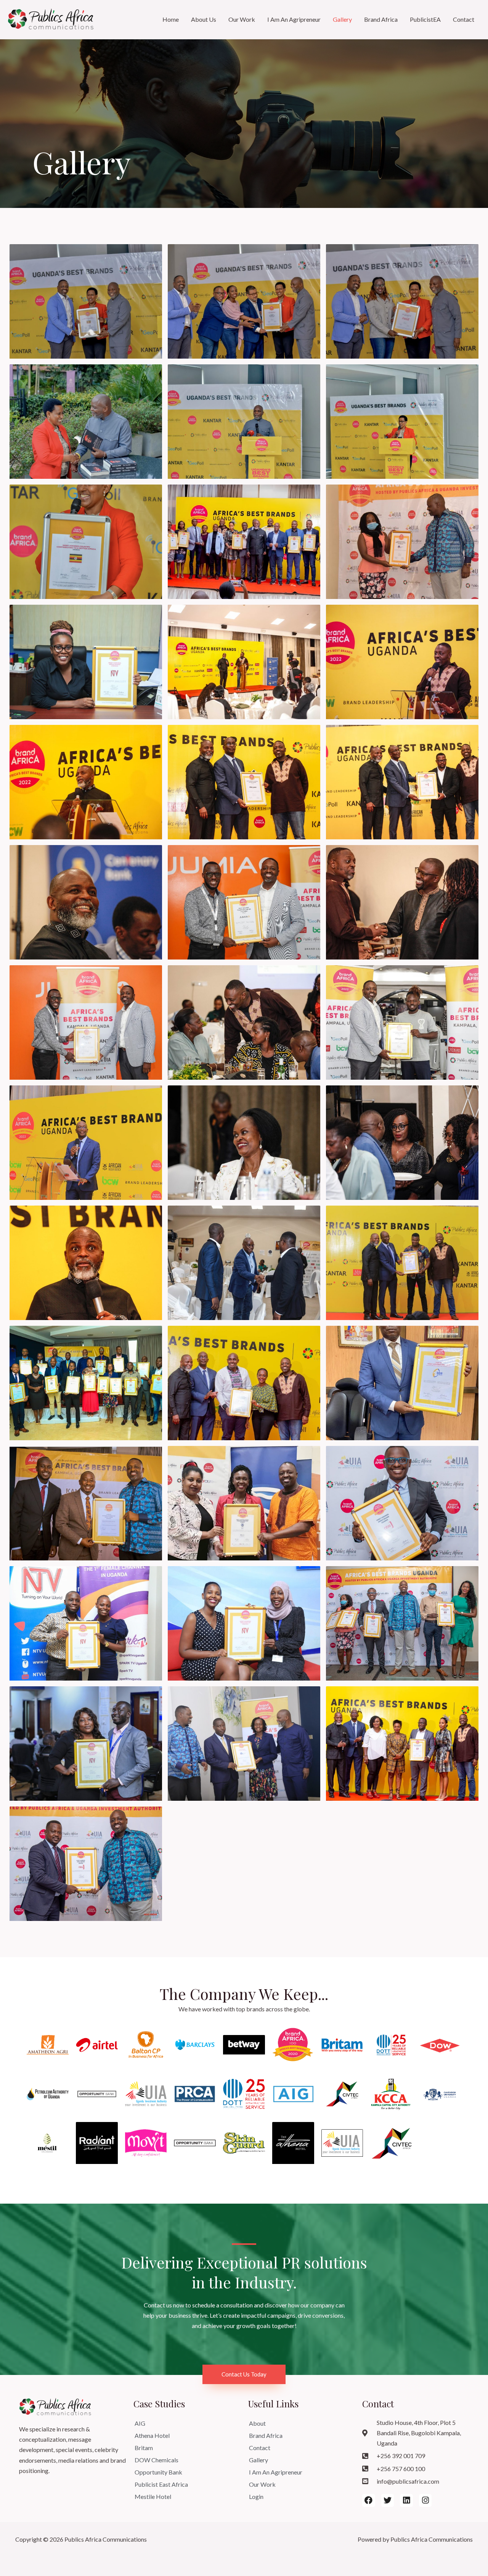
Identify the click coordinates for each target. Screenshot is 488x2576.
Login (256, 2496)
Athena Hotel (152, 2435)
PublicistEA (425, 19)
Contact (464, 19)
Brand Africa (381, 19)
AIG (140, 2423)
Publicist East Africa (161, 2484)
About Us (204, 19)
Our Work (242, 19)
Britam (144, 2448)
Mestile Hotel (153, 2496)
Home (171, 19)
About (257, 2423)
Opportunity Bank (158, 2472)
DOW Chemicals (157, 2460)
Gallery (342, 19)
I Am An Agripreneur (294, 19)
